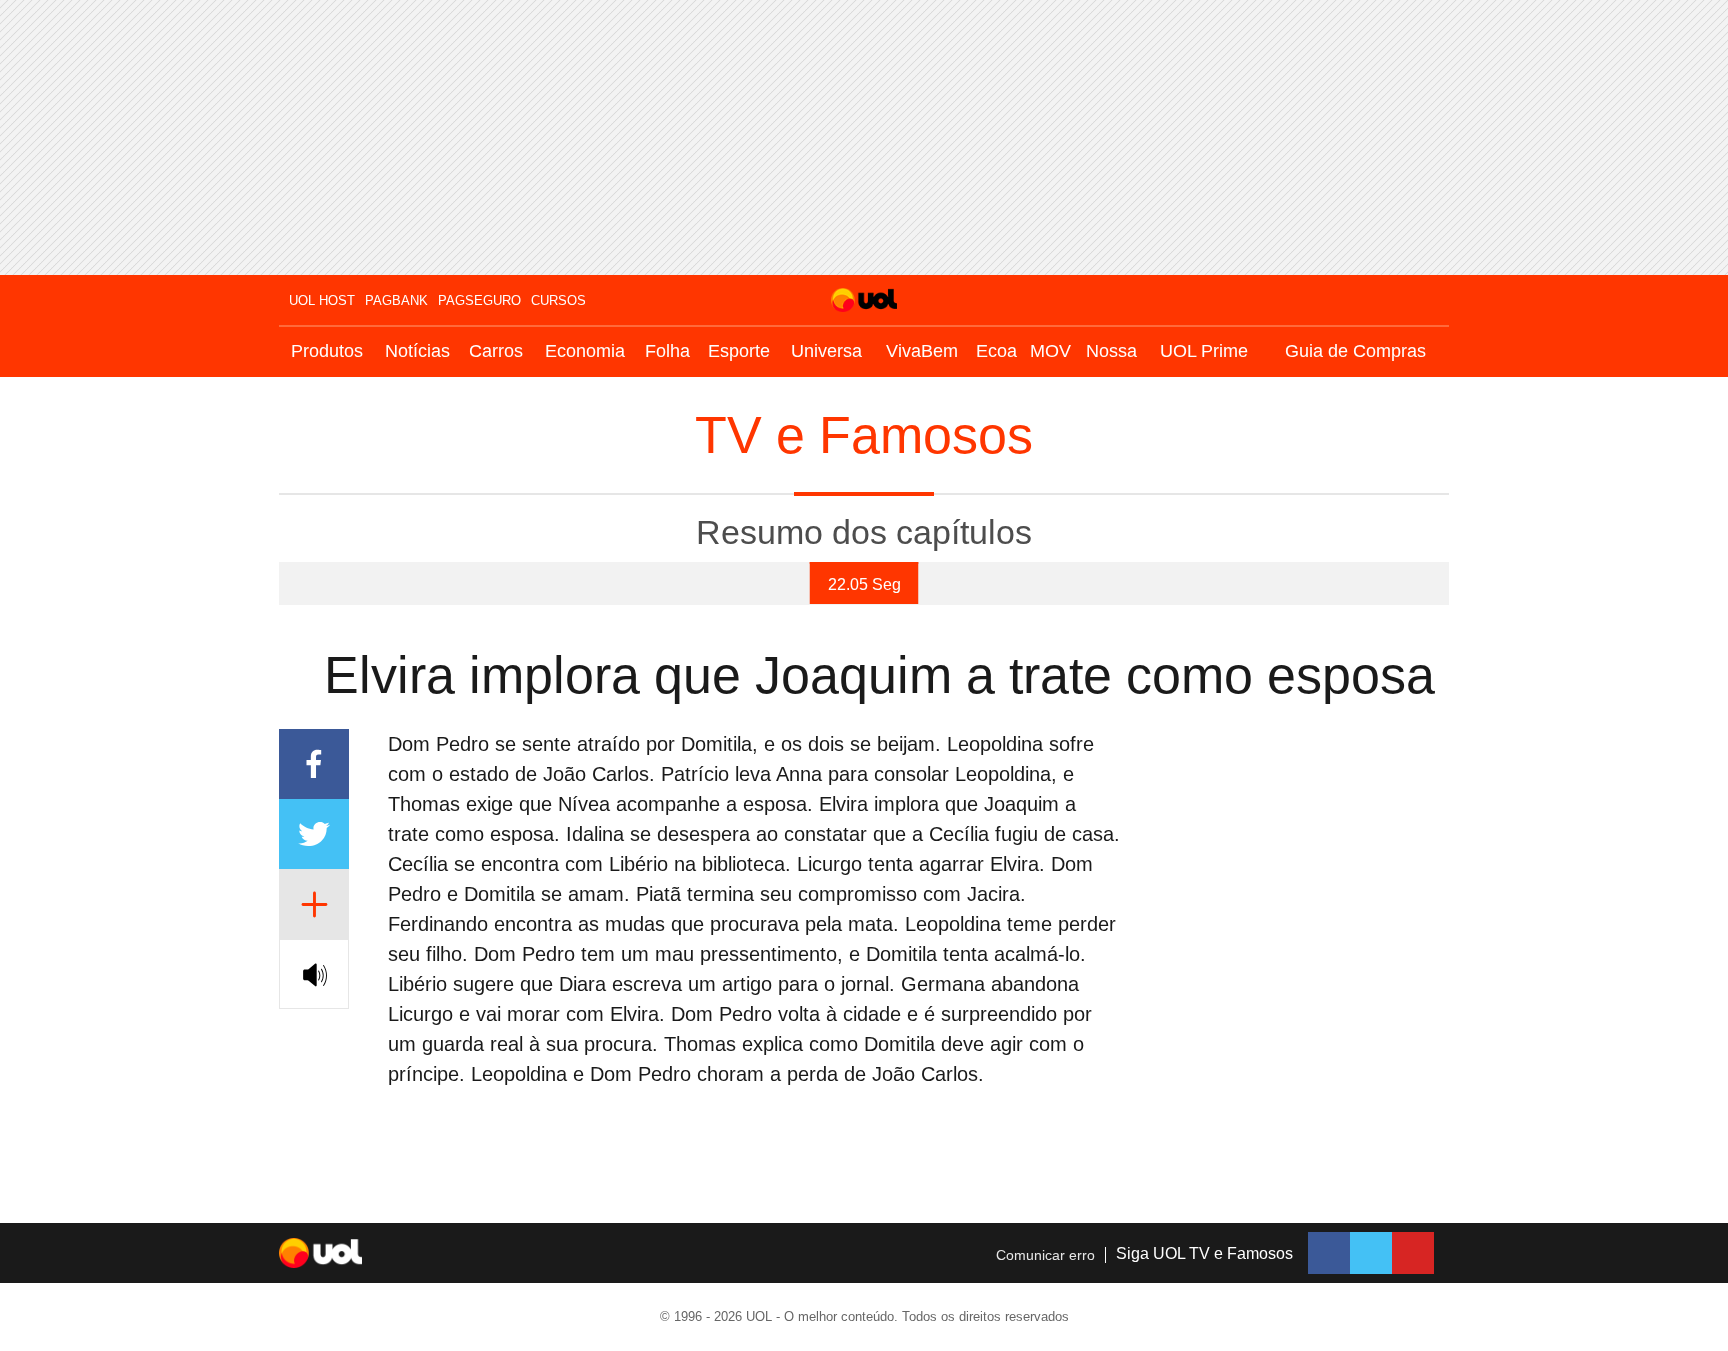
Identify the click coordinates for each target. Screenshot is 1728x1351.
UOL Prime (1204, 351)
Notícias (417, 351)
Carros (496, 351)
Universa (826, 351)
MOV (1050, 351)
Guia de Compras (1355, 351)
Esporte (739, 351)
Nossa (1111, 351)
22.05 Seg (864, 584)
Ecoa (996, 351)
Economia (585, 351)
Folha (667, 351)
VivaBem (922, 351)
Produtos (327, 351)
